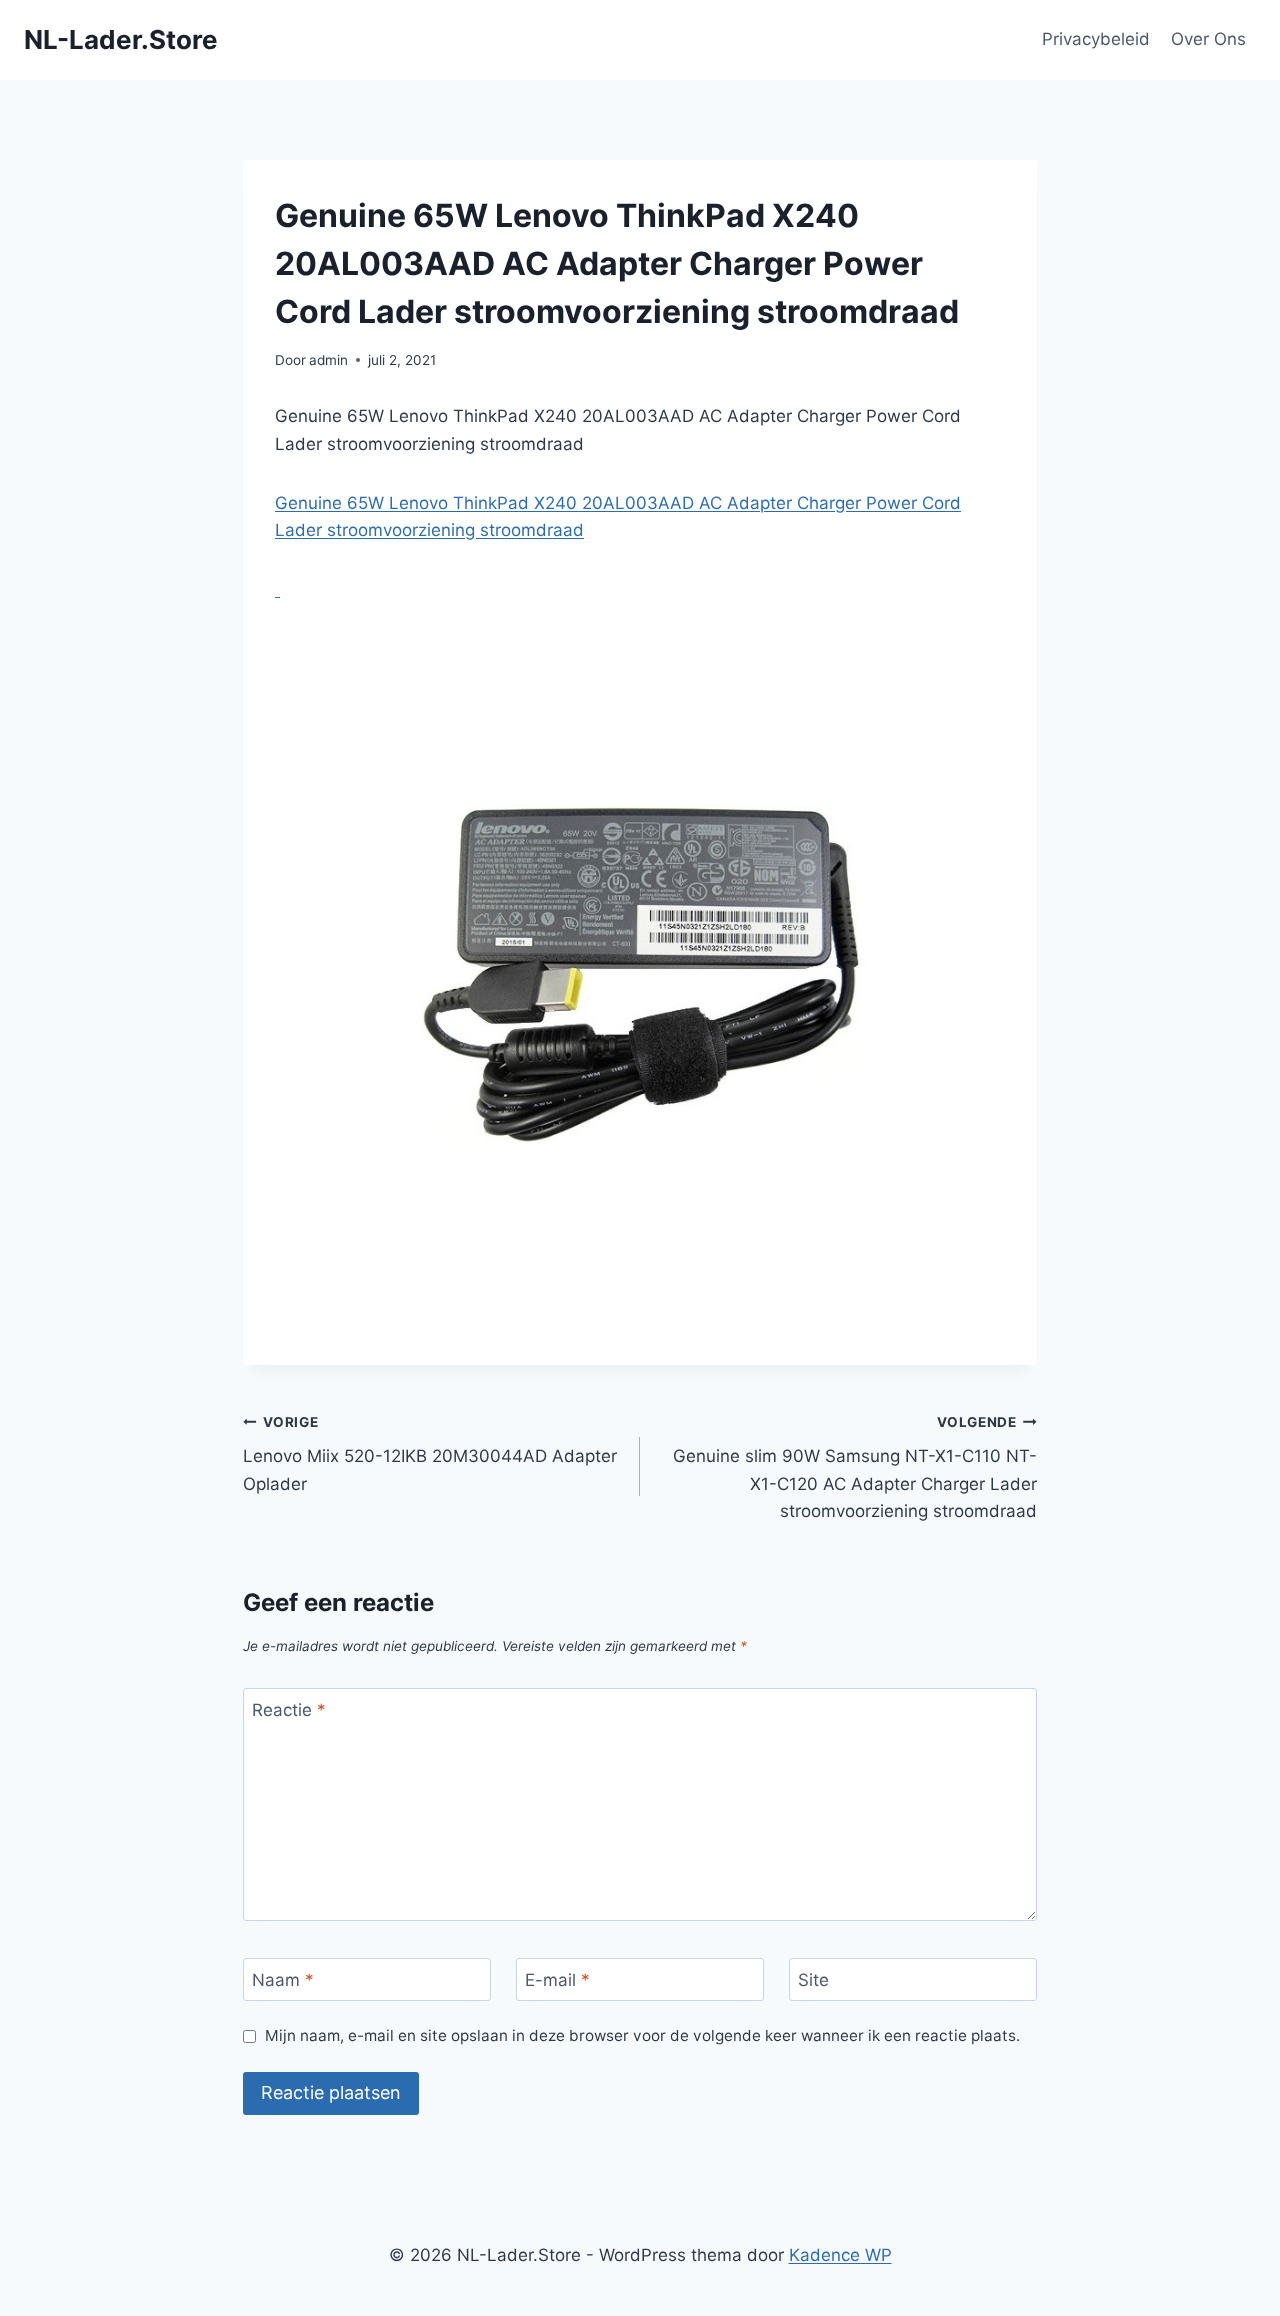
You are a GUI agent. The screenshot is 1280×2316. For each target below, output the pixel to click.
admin (328, 360)
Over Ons (1208, 39)
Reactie (289, 1710)
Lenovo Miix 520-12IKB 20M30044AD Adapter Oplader (430, 1454)
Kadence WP (840, 2255)
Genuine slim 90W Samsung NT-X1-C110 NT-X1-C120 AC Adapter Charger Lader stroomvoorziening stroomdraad (855, 1467)
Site (813, 1980)
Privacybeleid (1096, 39)
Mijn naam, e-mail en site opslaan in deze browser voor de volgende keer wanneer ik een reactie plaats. (642, 2035)
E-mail (557, 1980)
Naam (283, 1980)
